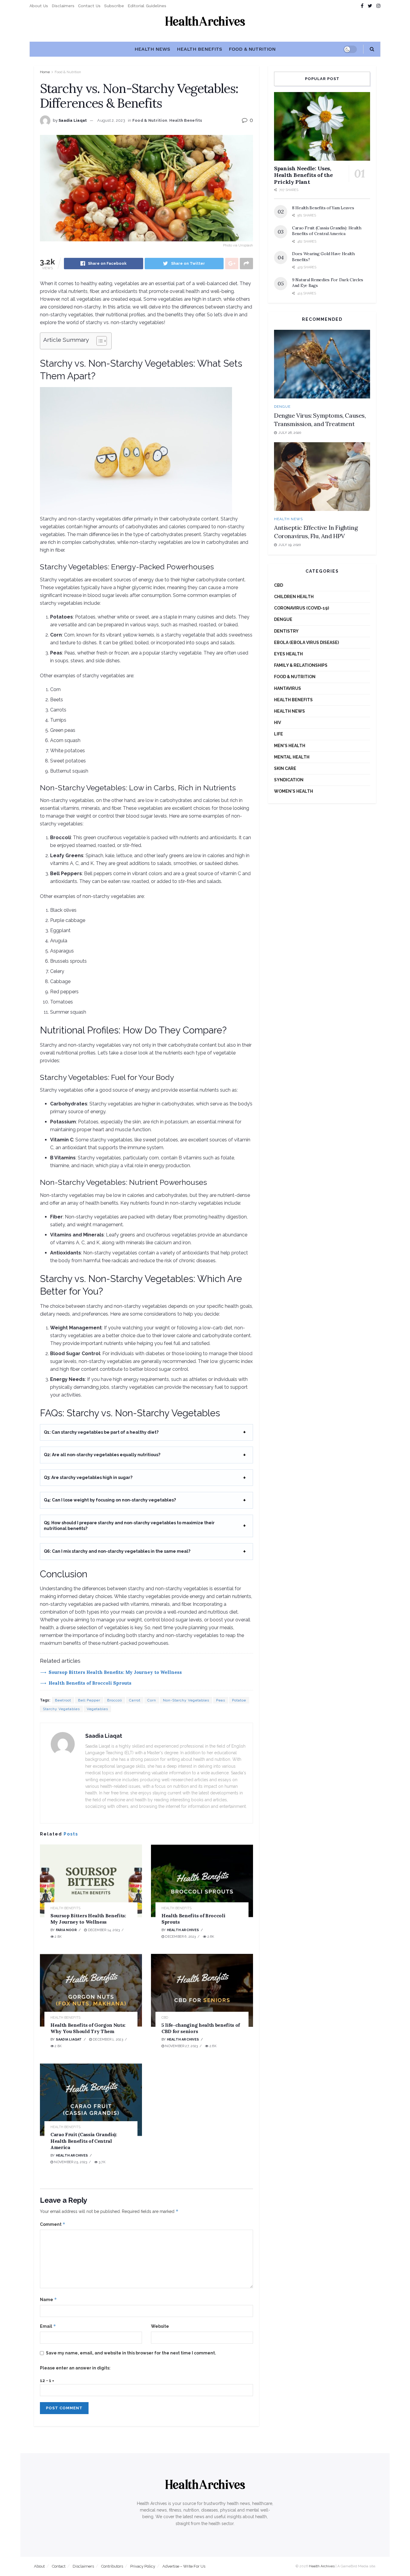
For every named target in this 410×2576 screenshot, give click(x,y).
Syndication (289, 780)
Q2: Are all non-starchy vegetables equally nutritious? (102, 1455)
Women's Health (294, 791)
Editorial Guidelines (147, 6)
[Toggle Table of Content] (99, 341)
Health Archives (183, 1930)
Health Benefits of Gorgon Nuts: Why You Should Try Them (88, 2028)
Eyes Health (288, 654)
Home (45, 72)
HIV (277, 723)
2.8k (58, 1937)
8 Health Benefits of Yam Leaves (323, 208)
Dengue (282, 407)
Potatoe (239, 1700)
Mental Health (292, 757)
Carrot (135, 1700)
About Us (39, 6)
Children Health (294, 597)
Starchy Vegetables (61, 1709)
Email (48, 2326)
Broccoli (115, 1700)
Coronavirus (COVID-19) (301, 608)
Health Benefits (199, 49)
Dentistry (286, 631)
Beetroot (63, 1700)
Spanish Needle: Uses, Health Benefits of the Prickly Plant (303, 175)
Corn (152, 1700)
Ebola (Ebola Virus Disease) (306, 643)
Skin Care (285, 768)
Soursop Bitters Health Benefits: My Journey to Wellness (115, 1672)
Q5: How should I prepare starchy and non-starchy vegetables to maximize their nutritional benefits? (129, 1526)
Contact (59, 2566)
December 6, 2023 (180, 1937)
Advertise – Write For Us (184, 2566)
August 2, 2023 (111, 120)
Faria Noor (66, 1930)
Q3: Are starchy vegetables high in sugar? (88, 1477)
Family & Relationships (301, 665)
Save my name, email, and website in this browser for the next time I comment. (131, 2353)
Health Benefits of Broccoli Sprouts (90, 1683)
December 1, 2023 (107, 2039)
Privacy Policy (143, 2566)
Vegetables (97, 1709)
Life (279, 734)
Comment (53, 2224)
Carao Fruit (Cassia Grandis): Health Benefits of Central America (84, 2141)
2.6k (210, 1937)
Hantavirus (288, 688)
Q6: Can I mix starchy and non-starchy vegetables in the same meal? (117, 1551)
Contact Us (89, 6)
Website (160, 2326)
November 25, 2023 (70, 2162)
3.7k (101, 2162)
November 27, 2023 (181, 2046)
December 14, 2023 (103, 1930)
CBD (165, 2018)
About (39, 2566)
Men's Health (290, 746)
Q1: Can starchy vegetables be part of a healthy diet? (101, 1432)
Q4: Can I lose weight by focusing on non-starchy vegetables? (110, 1500)
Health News (152, 49)
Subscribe (114, 6)
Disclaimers (63, 6)
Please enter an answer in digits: (75, 2368)
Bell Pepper (89, 1700)
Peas (221, 1700)
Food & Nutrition (252, 49)
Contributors (112, 2566)
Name (48, 2299)
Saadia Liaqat (73, 120)
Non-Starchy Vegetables (186, 1700)
